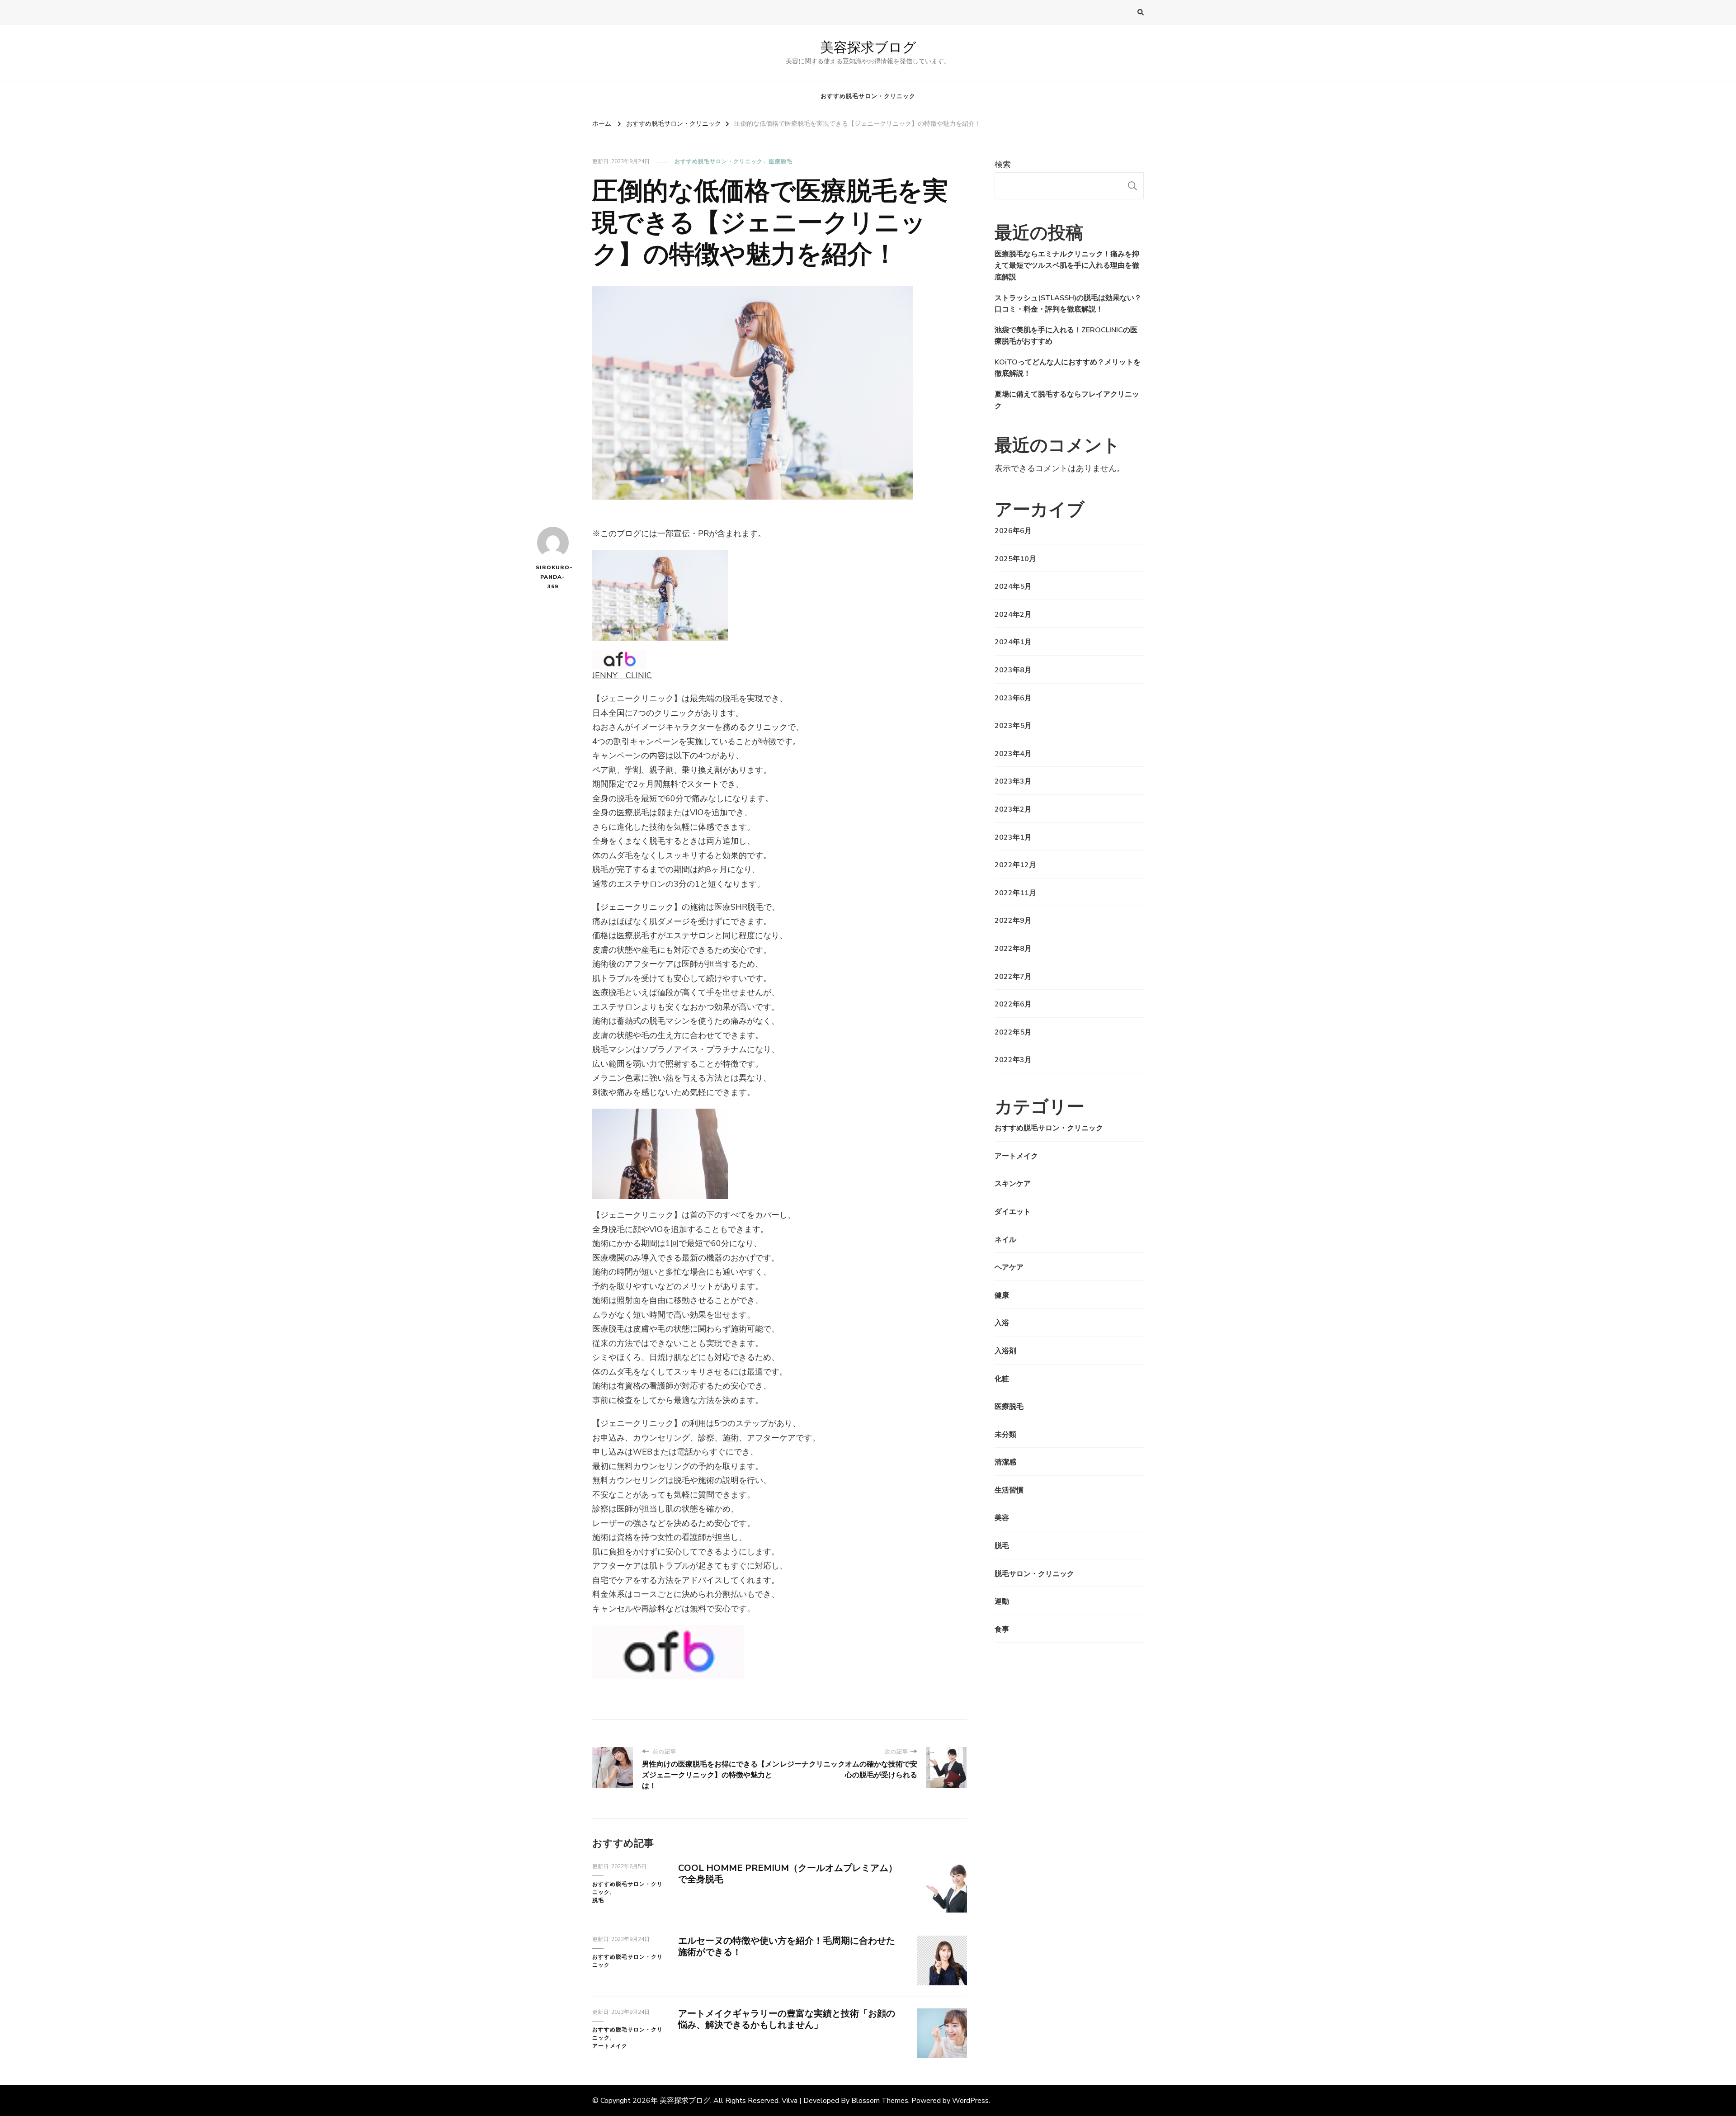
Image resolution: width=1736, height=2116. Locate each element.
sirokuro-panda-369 (553, 577)
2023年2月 (1013, 809)
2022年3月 (1013, 1060)
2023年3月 (1013, 781)
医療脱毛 (781, 161)
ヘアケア (1009, 1267)
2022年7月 (1013, 977)
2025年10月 (1015, 559)
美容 (1002, 1518)
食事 (1002, 1630)
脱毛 (598, 1900)
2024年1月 (1013, 642)
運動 (1002, 1601)
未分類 (1005, 1435)
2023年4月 (1013, 754)
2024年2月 (1013, 614)
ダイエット (1013, 1212)
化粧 (1002, 1379)
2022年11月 (1015, 893)
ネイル (1005, 1240)
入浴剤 (1005, 1351)
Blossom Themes (880, 2101)
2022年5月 (1013, 1032)
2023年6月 (1013, 698)
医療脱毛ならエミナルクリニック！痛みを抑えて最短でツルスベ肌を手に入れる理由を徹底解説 (1067, 266)
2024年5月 (1013, 586)
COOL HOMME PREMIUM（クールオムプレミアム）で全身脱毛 (788, 1874)
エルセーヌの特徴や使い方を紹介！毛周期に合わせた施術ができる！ (787, 1946)
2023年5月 (1013, 726)
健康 (1002, 1295)
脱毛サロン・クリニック (1034, 1574)
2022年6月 (1013, 1004)
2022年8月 (1013, 949)
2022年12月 (1015, 865)
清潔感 (1005, 1462)
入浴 (1002, 1323)
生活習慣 (1009, 1490)
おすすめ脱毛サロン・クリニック (868, 96)
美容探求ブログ (868, 47)
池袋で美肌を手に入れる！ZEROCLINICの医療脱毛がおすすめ (1066, 336)
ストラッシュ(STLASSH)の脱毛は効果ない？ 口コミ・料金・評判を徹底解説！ (1068, 304)
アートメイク (610, 2046)
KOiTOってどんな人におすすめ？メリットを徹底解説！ (1068, 368)
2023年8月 (1013, 670)
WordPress (970, 2101)
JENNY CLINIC (622, 675)
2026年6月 (1013, 531)
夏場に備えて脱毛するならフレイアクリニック (1067, 400)
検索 (1003, 165)
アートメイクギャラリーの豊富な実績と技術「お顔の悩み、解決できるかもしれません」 (787, 2019)
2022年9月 (1013, 921)
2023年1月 (1013, 837)
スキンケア (1013, 1184)
